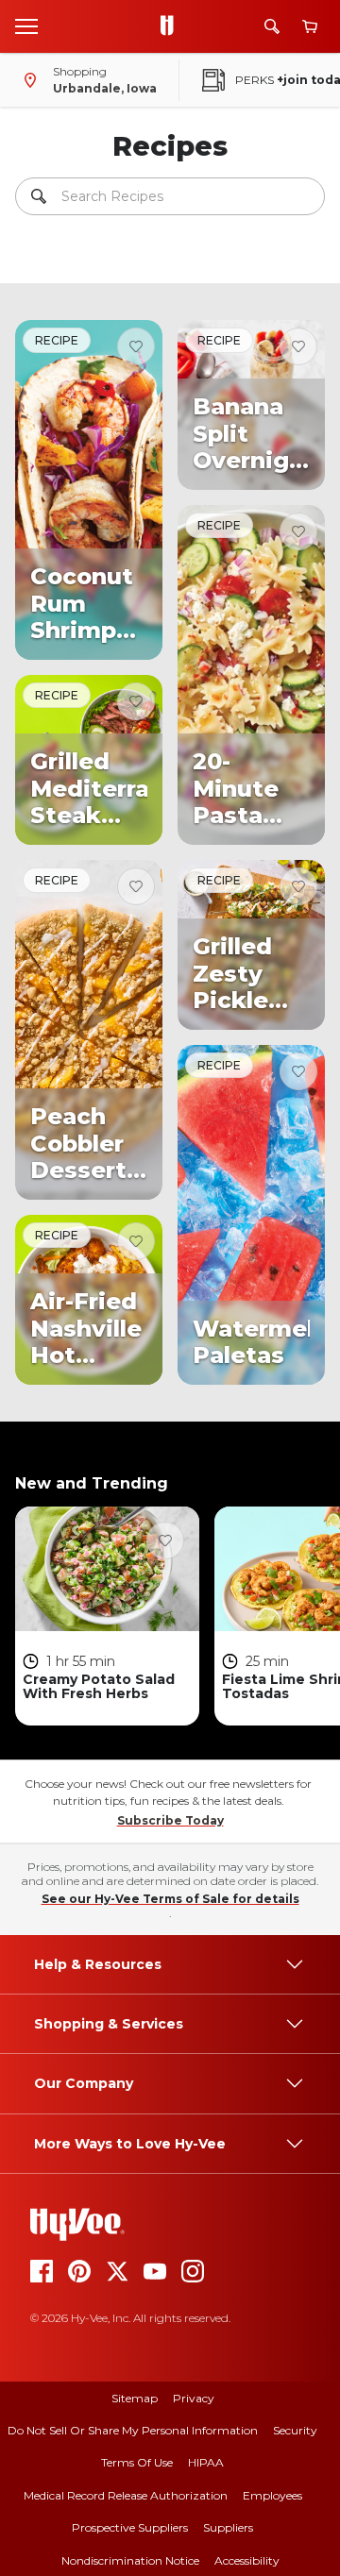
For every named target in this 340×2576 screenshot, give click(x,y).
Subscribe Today (170, 1820)
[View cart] (310, 27)
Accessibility (247, 2560)
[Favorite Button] (136, 346)
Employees (272, 2495)
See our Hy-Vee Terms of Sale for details (170, 1899)
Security (295, 2430)
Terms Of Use (137, 2462)
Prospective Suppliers (130, 2527)
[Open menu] (26, 25)
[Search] (272, 26)
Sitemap (135, 2398)
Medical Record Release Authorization (126, 2495)
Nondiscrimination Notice (130, 2560)
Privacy (194, 2398)
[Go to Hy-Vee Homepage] (172, 26)
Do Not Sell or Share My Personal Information (133, 2430)
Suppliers (228, 2527)
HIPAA (206, 2462)
